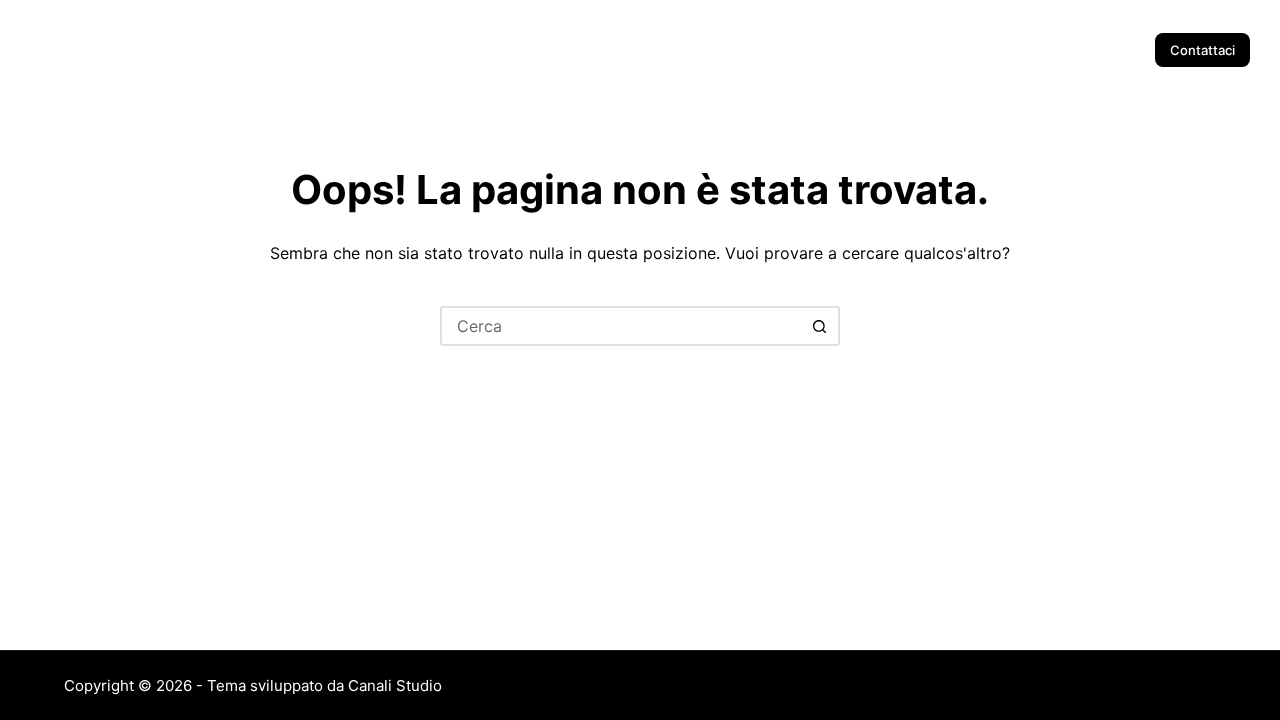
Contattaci (1202, 50)
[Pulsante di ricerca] (820, 326)
